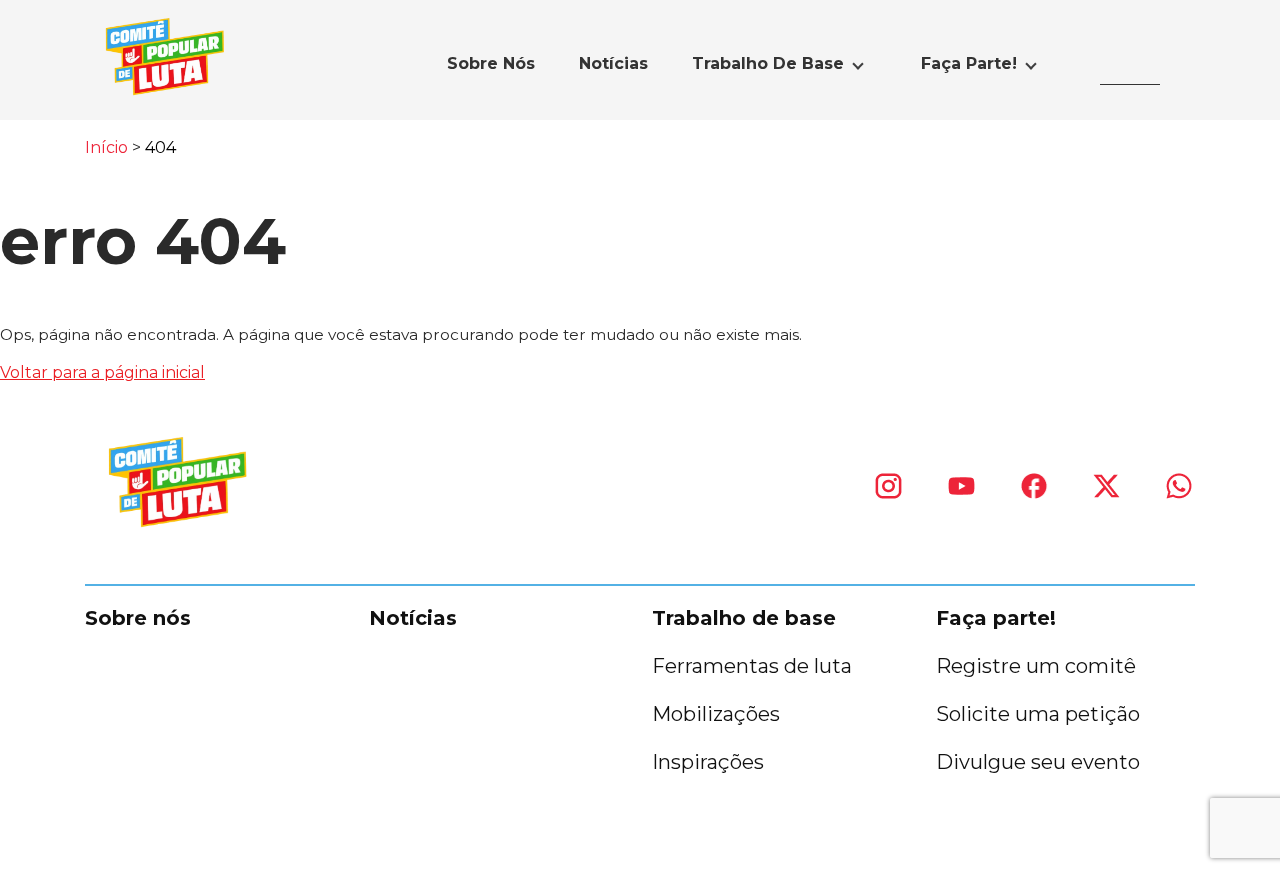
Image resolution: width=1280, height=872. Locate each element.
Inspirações (708, 762)
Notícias (613, 63)
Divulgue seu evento (1038, 762)
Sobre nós (491, 63)
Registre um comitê (1036, 666)
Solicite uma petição (1038, 714)
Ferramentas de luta (752, 666)
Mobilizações (716, 714)
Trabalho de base (768, 63)
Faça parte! (969, 63)
